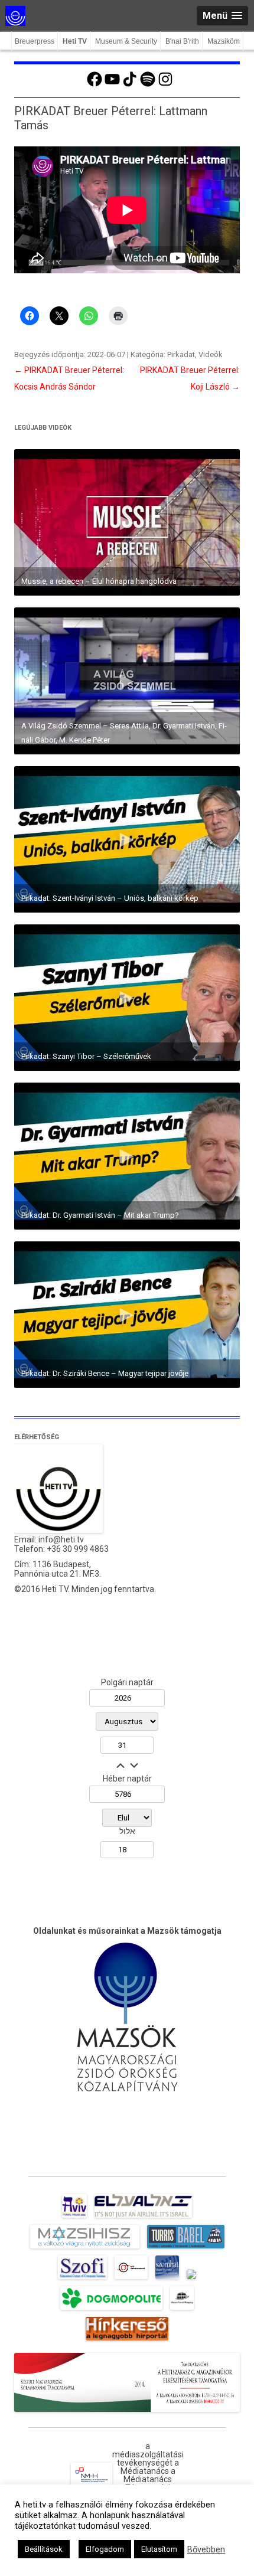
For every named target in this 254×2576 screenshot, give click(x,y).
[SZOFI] (82, 2279)
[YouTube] (112, 85)
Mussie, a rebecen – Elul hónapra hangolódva (99, 581)
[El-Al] (143, 2218)
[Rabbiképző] (191, 2279)
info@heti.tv (61, 1539)
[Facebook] (95, 85)
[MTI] (131, 2279)
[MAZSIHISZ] (85, 2248)
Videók (211, 354)
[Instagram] (165, 85)
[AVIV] (74, 2218)
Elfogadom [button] (105, 2549)
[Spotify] (148, 85)
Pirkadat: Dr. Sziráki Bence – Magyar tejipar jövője (105, 1373)
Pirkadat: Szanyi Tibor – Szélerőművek (86, 1056)
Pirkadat (181, 354)
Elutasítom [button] (159, 2549)
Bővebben (206, 2549)
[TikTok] (130, 85)
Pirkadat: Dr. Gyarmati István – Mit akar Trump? (100, 1215)
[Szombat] (167, 2279)
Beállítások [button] (44, 2549)
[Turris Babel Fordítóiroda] (186, 2248)
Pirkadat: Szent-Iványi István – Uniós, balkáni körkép (110, 898)
